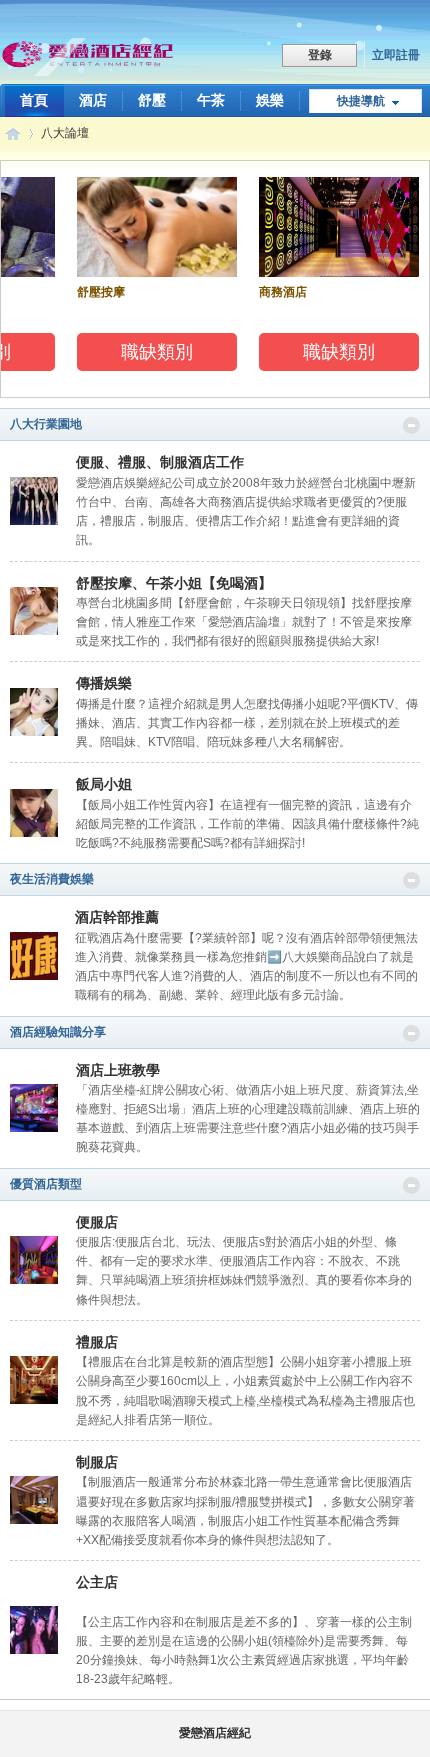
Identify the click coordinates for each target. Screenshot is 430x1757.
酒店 (93, 100)
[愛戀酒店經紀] (90, 57)
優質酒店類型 (46, 1184)
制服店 (97, 1462)
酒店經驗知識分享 (58, 1032)
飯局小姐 (104, 784)
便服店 (97, 1222)
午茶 (211, 100)
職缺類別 (153, 352)
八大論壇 (65, 133)
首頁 (34, 100)
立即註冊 (396, 55)
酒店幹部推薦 (117, 917)
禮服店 (97, 1342)
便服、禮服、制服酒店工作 (160, 462)
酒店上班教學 (118, 1070)
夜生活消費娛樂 (52, 879)
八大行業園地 (46, 424)
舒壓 (152, 100)
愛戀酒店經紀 (13, 133)
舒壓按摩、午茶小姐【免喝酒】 (174, 583)
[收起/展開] (411, 425)
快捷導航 (361, 101)
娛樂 (270, 100)
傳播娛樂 (104, 683)
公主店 (97, 1582)
